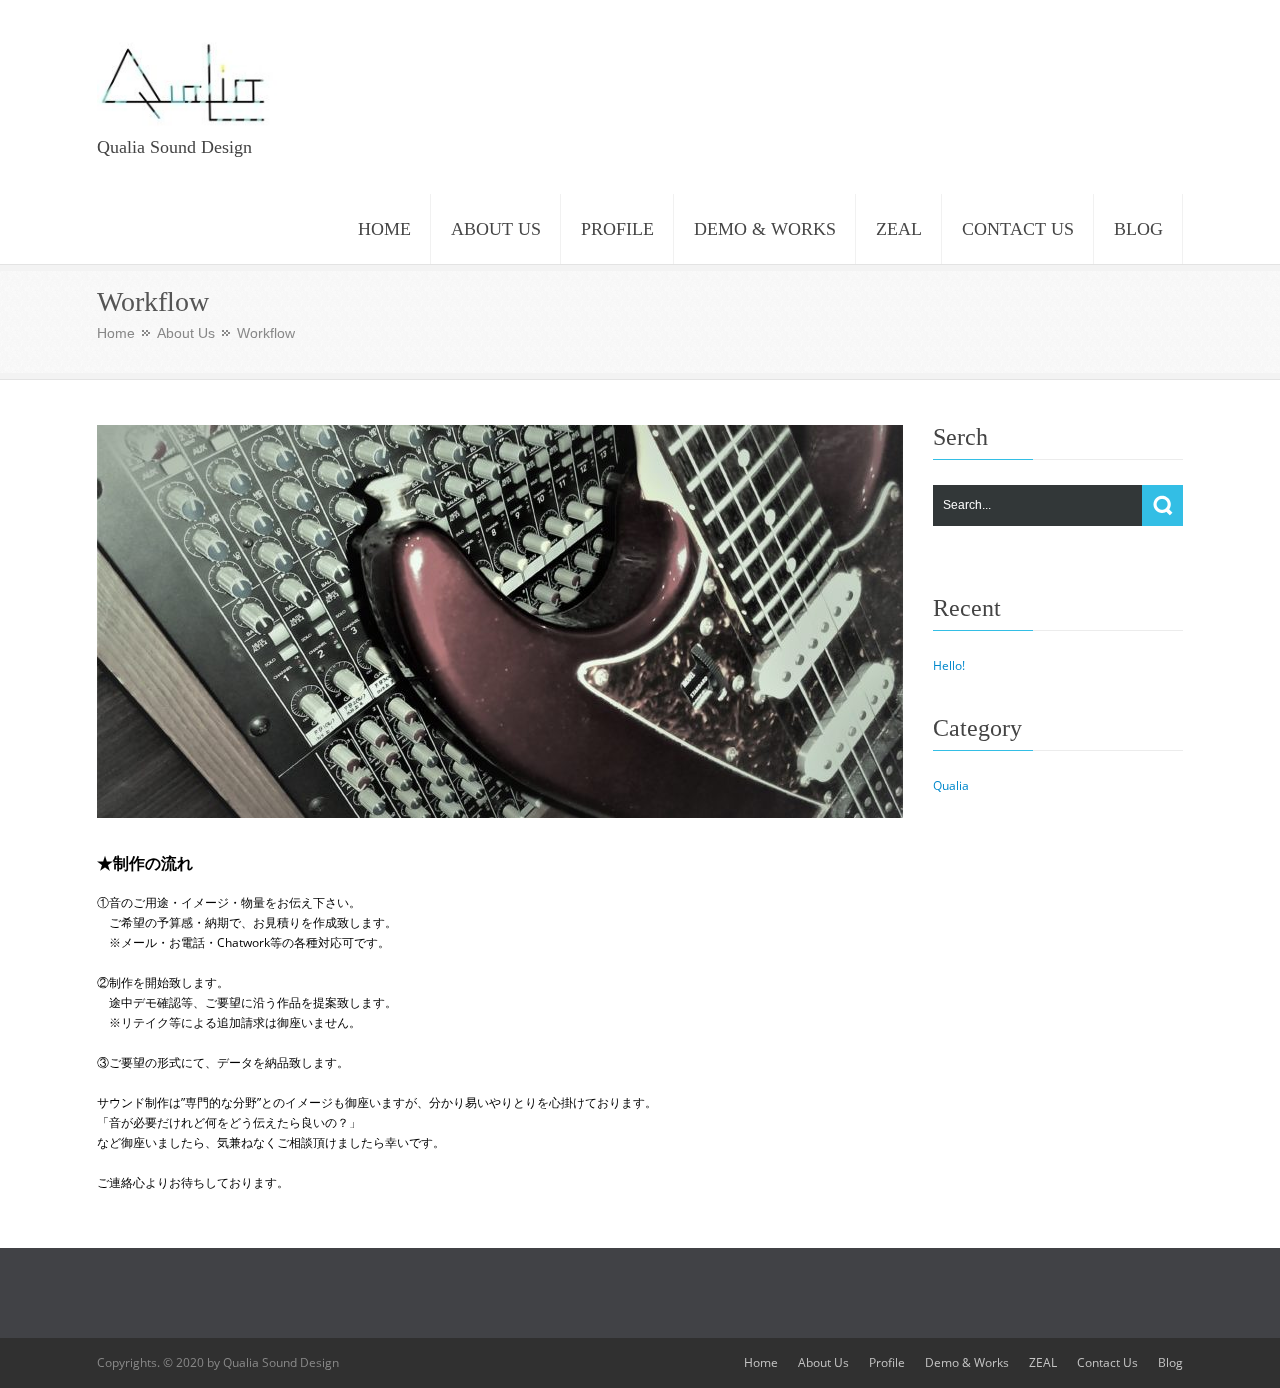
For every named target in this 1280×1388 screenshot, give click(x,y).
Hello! (949, 665)
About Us (186, 333)
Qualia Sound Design (174, 147)
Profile (887, 1362)
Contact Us (1107, 1362)
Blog (1170, 1362)
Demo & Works (967, 1362)
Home (116, 333)
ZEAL (1043, 1362)
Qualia (951, 785)
